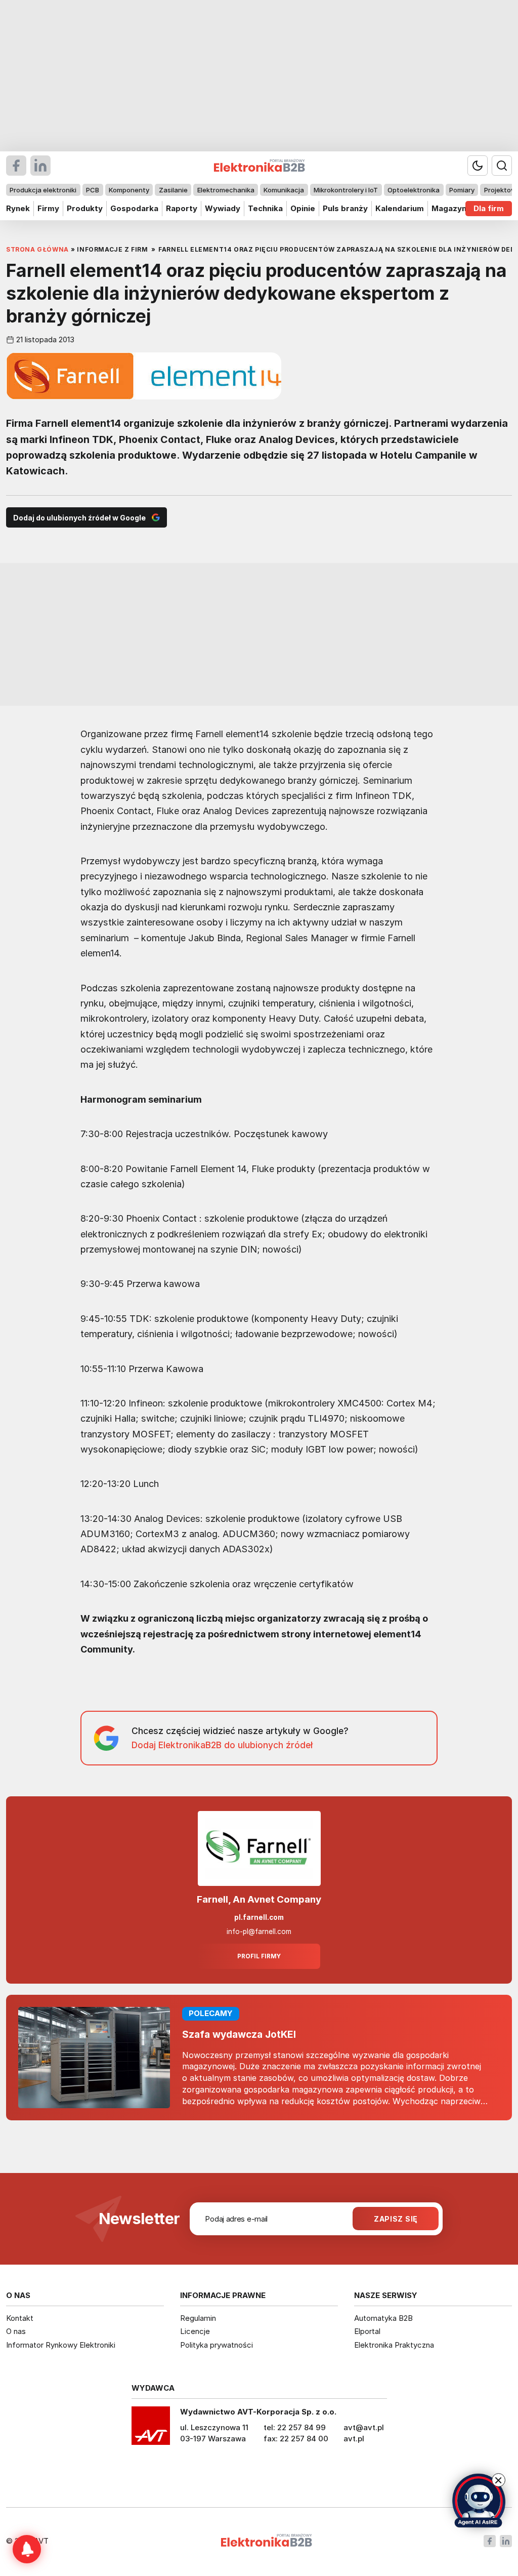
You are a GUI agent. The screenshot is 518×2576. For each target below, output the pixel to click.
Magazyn (449, 208)
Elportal (367, 2331)
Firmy (48, 208)
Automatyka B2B (383, 2318)
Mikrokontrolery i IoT (346, 190)
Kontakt (20, 2318)
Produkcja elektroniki (43, 190)
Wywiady (223, 208)
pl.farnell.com (259, 1917)
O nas (16, 2331)
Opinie (303, 208)
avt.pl (354, 2439)
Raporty (182, 208)
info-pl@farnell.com (259, 1931)
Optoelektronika (414, 190)
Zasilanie (173, 190)
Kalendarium (400, 208)
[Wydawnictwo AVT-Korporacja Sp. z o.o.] (151, 2429)
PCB (93, 190)
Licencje (195, 2331)
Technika (265, 208)
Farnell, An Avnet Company (259, 1899)
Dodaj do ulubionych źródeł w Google (79, 518)
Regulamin (198, 2318)
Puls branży (345, 208)
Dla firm (489, 208)
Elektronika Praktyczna (394, 2345)
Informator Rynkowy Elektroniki (61, 2345)
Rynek (18, 208)
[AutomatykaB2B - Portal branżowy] (266, 2541)
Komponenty (129, 190)
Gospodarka (134, 208)
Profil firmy (259, 1956)
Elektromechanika (226, 190)
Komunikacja (284, 190)
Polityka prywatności (217, 2345)
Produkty (85, 208)
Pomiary (462, 190)
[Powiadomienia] (27, 2549)
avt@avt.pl (364, 2427)
